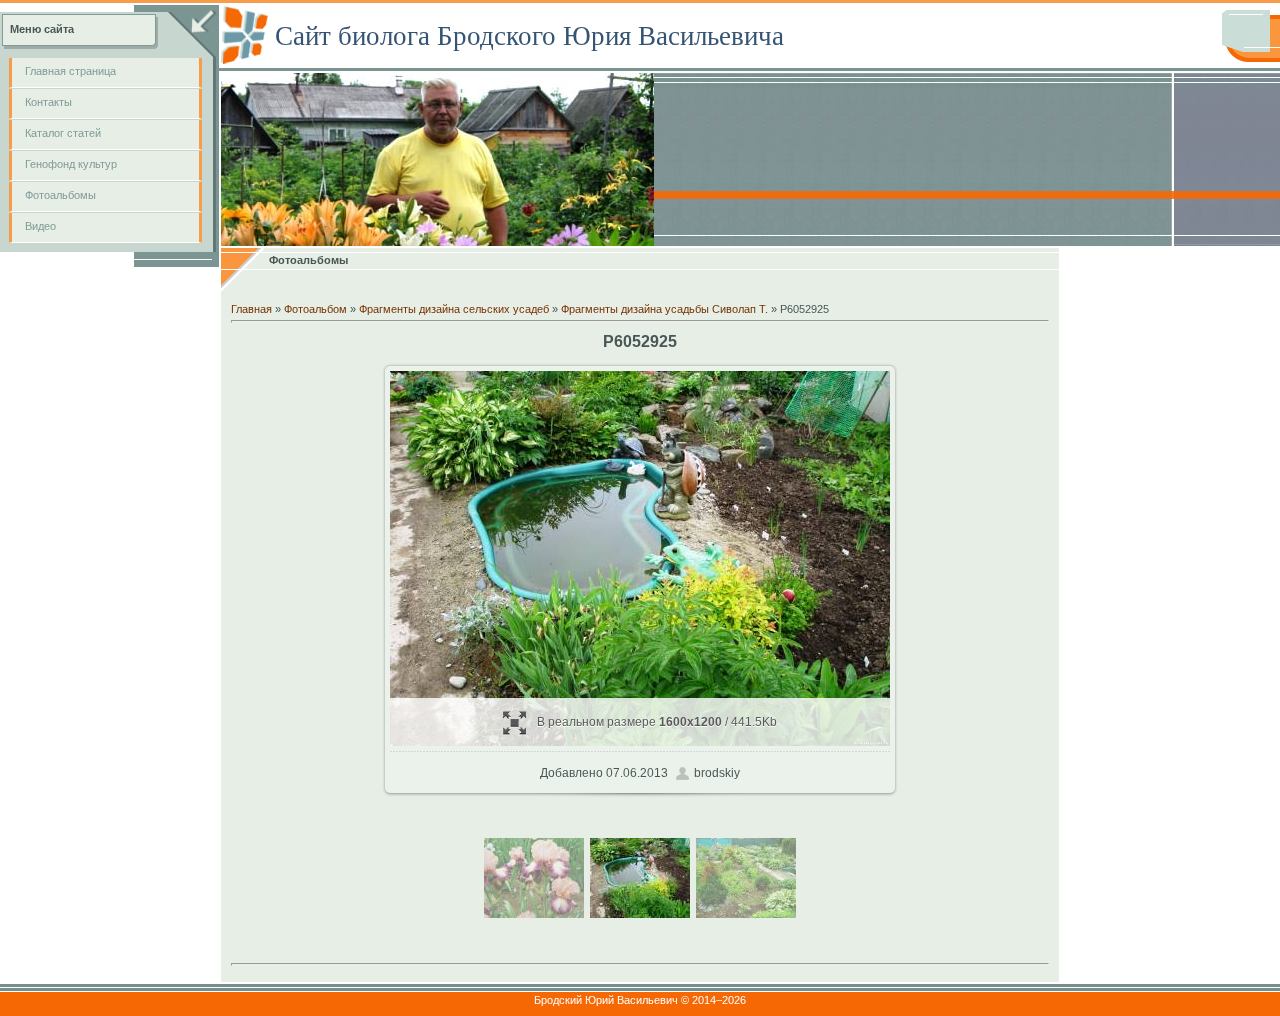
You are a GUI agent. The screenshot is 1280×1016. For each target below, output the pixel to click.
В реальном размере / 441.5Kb (657, 722)
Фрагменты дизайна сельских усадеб (454, 309)
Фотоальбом (315, 309)
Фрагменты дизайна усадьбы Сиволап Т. (664, 309)
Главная (251, 309)
